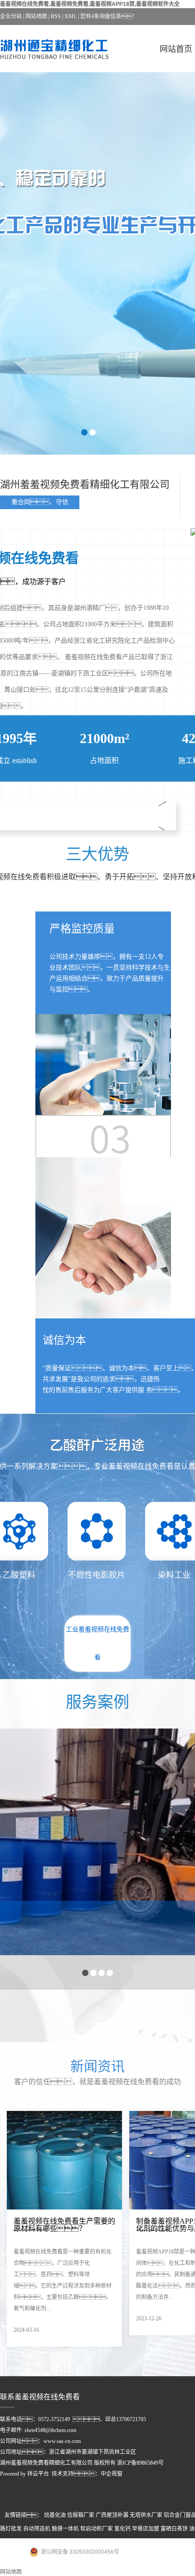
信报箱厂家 (81, 2515)
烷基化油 (55, 2515)
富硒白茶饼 (174, 2529)
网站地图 (36, 16)
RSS (56, 16)
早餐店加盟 (146, 2529)
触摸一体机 (65, 2529)
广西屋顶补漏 (112, 2515)
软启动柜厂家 (97, 2529)
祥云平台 (38, 2474)
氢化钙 (122, 2529)
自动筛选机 (37, 2529)
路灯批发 (11, 2529)
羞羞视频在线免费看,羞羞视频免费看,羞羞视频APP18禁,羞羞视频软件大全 (90, 4)
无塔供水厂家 (146, 2515)
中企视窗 (112, 2474)
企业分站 (11, 16)
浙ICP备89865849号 (140, 2463)
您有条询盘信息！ (109, 16)
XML (71, 16)
